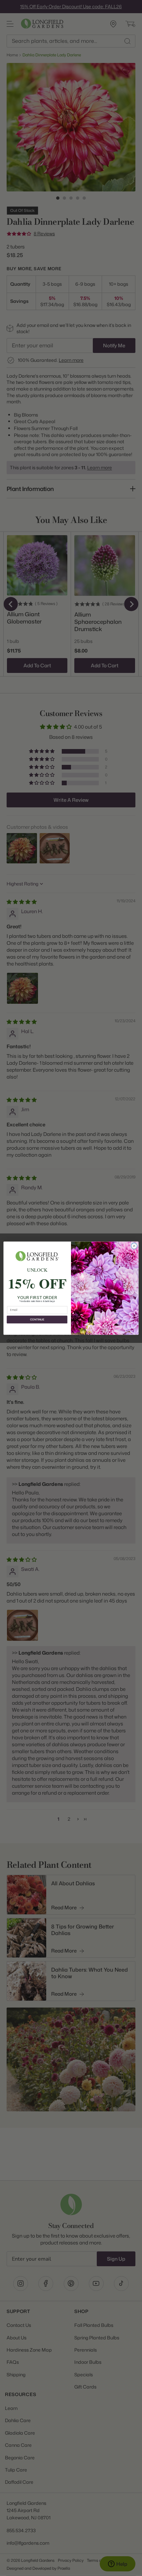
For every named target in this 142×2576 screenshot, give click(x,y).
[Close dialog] (134, 1246)
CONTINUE (37, 1319)
